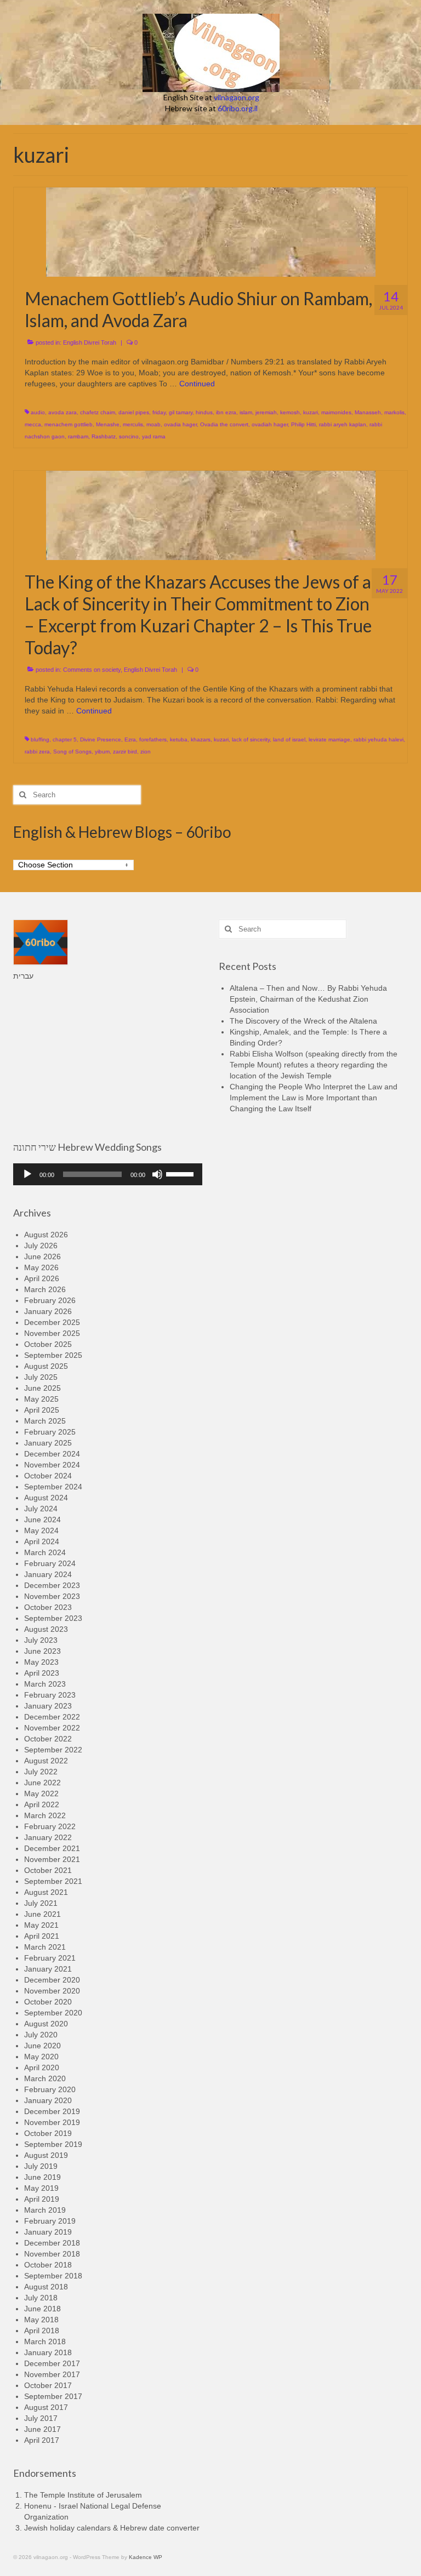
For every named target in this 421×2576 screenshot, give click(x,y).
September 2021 (53, 1881)
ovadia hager (180, 424)
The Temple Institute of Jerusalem (83, 2495)
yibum (102, 752)
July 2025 (41, 1377)
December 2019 (52, 2111)
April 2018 (42, 2331)
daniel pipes (134, 412)
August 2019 (46, 2155)
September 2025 (53, 1355)
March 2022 (45, 1815)
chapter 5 (65, 739)
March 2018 (45, 2341)
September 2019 (53, 2144)
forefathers (153, 739)
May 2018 (41, 2320)
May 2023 (41, 1662)
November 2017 (52, 2374)
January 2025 (48, 1443)
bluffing (40, 739)
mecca (33, 424)
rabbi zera (37, 752)
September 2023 (53, 1618)
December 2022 (52, 1717)
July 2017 (41, 2418)
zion (146, 752)
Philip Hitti (303, 424)
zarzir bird (125, 752)
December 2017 (52, 2363)
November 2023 (52, 1596)
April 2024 (42, 1541)
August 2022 (46, 1761)
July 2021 (41, 1903)
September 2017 (53, 2396)
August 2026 (46, 1235)
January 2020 (48, 2100)
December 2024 (52, 1454)
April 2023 (42, 1673)
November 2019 (52, 2122)
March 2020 (45, 2078)
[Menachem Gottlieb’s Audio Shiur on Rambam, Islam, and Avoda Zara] (211, 231)
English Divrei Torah (90, 342)
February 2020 (50, 2089)
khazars (201, 739)
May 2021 (41, 1925)
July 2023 (41, 1640)
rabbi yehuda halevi (379, 739)
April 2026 (42, 1278)
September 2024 (53, 1487)
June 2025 (42, 1388)
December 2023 (52, 1585)
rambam (78, 436)
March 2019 (45, 2210)
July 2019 (41, 2166)
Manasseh (368, 412)
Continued (197, 384)
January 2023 (48, 1706)
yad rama (154, 436)
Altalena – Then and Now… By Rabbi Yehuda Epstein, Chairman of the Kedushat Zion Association (308, 999)
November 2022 (52, 1728)
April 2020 (42, 2067)
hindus (204, 412)
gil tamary (181, 412)
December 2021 (52, 1848)
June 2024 (42, 1520)
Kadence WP (146, 2557)
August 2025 (46, 1366)
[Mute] (157, 1174)
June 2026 (42, 1256)
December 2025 (52, 1322)
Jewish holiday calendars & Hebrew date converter (112, 2528)
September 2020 (53, 2013)
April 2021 (42, 1936)
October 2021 (48, 1870)
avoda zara (62, 412)
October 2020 (48, 2002)
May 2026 (41, 1267)
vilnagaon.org (237, 97)
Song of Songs (72, 752)
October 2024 (48, 1476)
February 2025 (50, 1432)
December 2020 (52, 1980)
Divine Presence (101, 739)
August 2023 (46, 1629)
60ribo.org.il (238, 108)
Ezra (130, 739)
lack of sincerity (251, 739)
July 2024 (41, 1509)
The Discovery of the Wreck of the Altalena (303, 1021)
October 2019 (48, 2133)
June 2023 (42, 1651)
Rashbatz (104, 436)
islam (246, 412)
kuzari (311, 412)
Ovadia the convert (224, 424)
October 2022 (48, 1739)
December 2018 (52, 2243)
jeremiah (266, 412)
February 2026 (50, 1300)
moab (153, 424)
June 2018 (42, 2309)
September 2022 (53, 1750)
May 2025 (41, 1399)
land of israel (289, 739)
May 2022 (41, 1794)
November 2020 (52, 1991)
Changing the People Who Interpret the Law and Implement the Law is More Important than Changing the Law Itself (314, 1098)
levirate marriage (329, 739)
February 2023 (50, 1695)
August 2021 (46, 1892)
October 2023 (48, 1607)
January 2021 (48, 1969)
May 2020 (41, 2057)
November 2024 (52, 1465)
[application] (108, 1174)
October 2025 (48, 1344)
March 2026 (45, 1289)
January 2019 (48, 2232)
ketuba (179, 739)
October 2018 (48, 2265)
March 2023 (45, 1684)
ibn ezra (226, 412)
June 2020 (42, 2046)
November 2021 (52, 1859)
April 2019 (42, 2199)
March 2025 (45, 1421)
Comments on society (92, 670)
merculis (133, 424)
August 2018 (46, 2287)
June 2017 (42, 2429)
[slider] (181, 1173)
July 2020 (41, 2035)
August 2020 (46, 2024)
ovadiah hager (270, 424)
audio (38, 412)
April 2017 (42, 2440)
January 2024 (48, 1574)
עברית (23, 976)
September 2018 (53, 2276)
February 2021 (50, 1958)
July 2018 (41, 2298)
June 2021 (42, 1914)
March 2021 (45, 1947)
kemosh (290, 412)
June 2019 (42, 2177)
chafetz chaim (98, 412)
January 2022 (48, 1837)
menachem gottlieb (69, 424)
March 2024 (45, 1552)
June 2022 (42, 1783)
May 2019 (41, 2188)
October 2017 (48, 2385)
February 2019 (50, 2221)
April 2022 (42, 1804)
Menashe (108, 424)
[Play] (27, 1174)
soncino (129, 436)
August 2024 (46, 1498)
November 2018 (52, 2254)
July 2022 (41, 1772)
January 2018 (48, 2352)
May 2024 (41, 1530)
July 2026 (41, 1246)
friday (159, 412)
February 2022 (50, 1826)
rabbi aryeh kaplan (343, 424)
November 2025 (52, 1333)
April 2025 (42, 1410)
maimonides (336, 412)
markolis (394, 412)
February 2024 (50, 1563)
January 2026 (48, 1311)
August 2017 (46, 2407)
